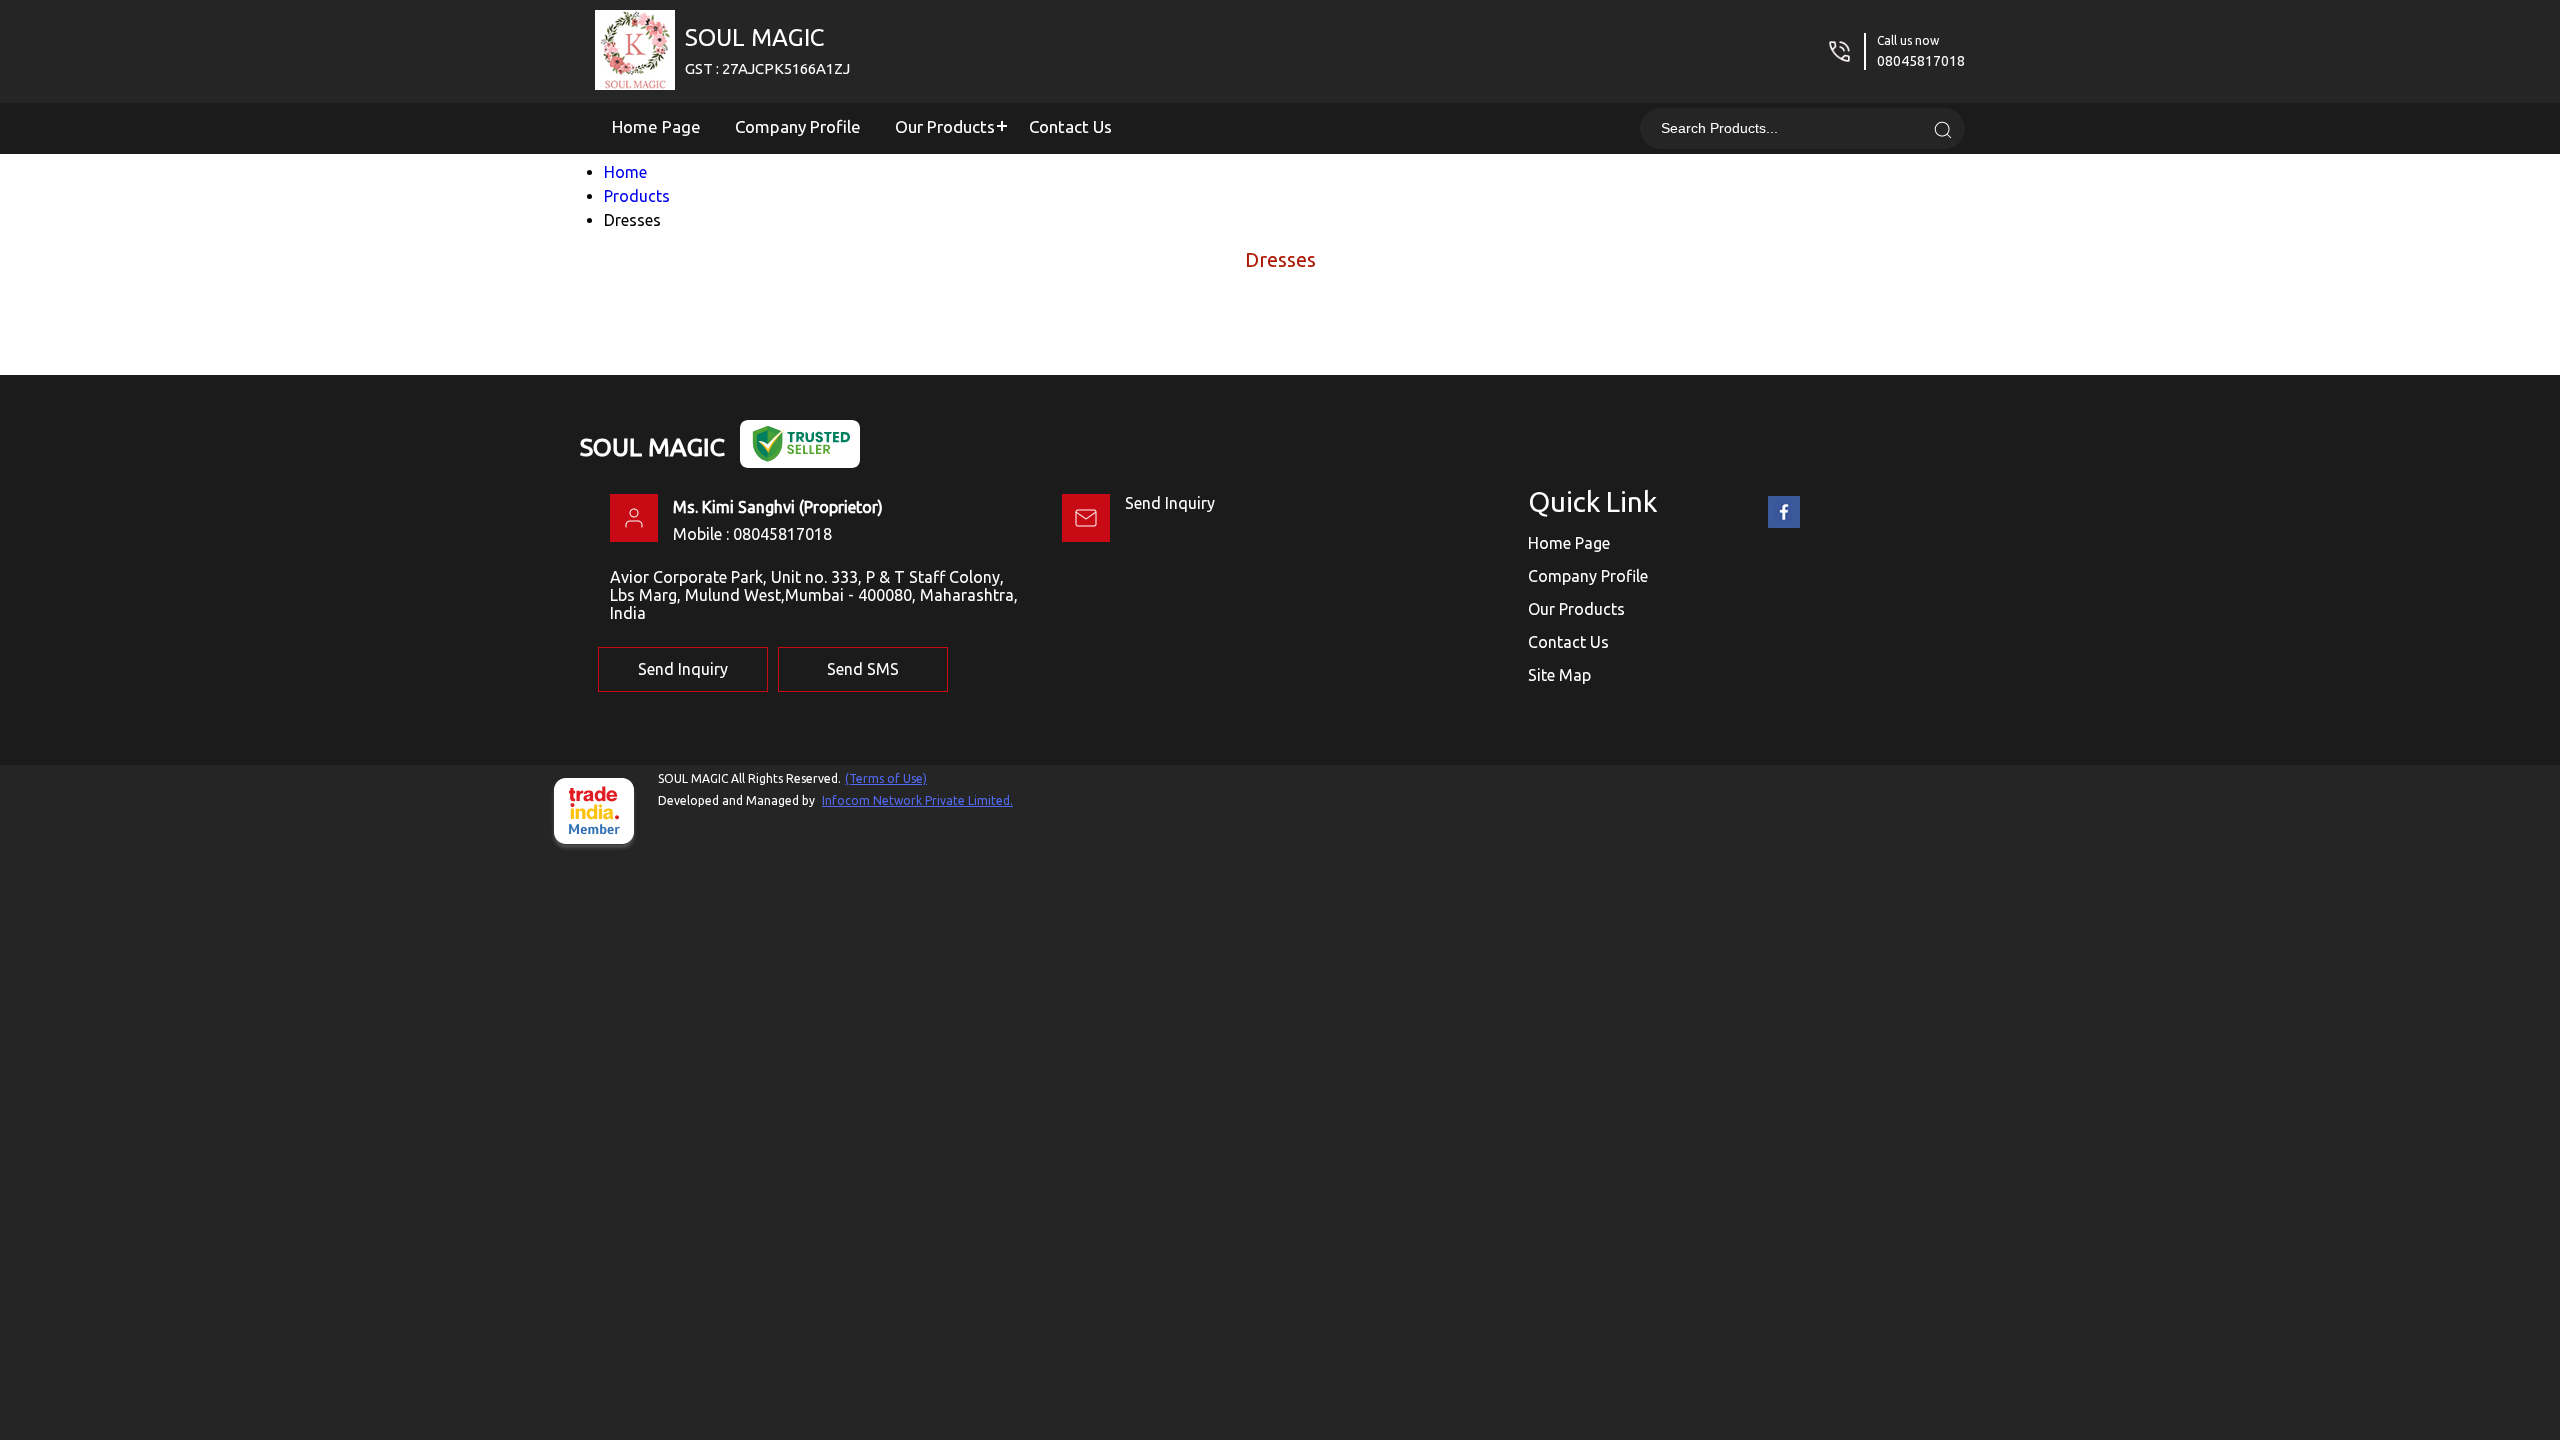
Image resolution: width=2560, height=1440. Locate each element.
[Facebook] (1784, 524)
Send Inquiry (1170, 503)
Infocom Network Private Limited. (917, 800)
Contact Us (1070, 126)
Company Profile (798, 126)
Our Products (945, 126)
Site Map (1559, 675)
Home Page (656, 126)
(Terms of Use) (886, 778)
